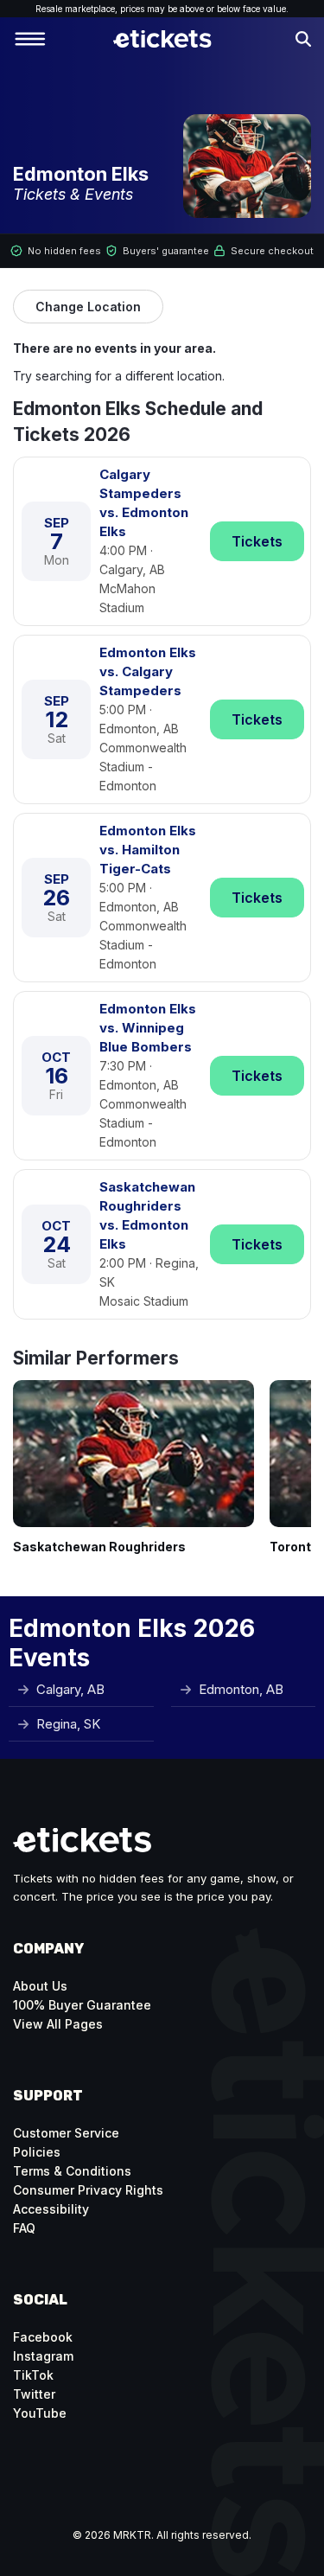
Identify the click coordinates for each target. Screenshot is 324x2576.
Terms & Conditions (72, 2171)
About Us (40, 1986)
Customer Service (66, 2133)
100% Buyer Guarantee (82, 2005)
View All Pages (58, 2024)
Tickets (257, 541)
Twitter (34, 2394)
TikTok (33, 2375)
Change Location (88, 307)
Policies (37, 2152)
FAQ (24, 2228)
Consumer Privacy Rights (88, 2190)
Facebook (43, 2337)
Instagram (43, 2356)
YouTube (40, 2413)
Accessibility (51, 2209)
